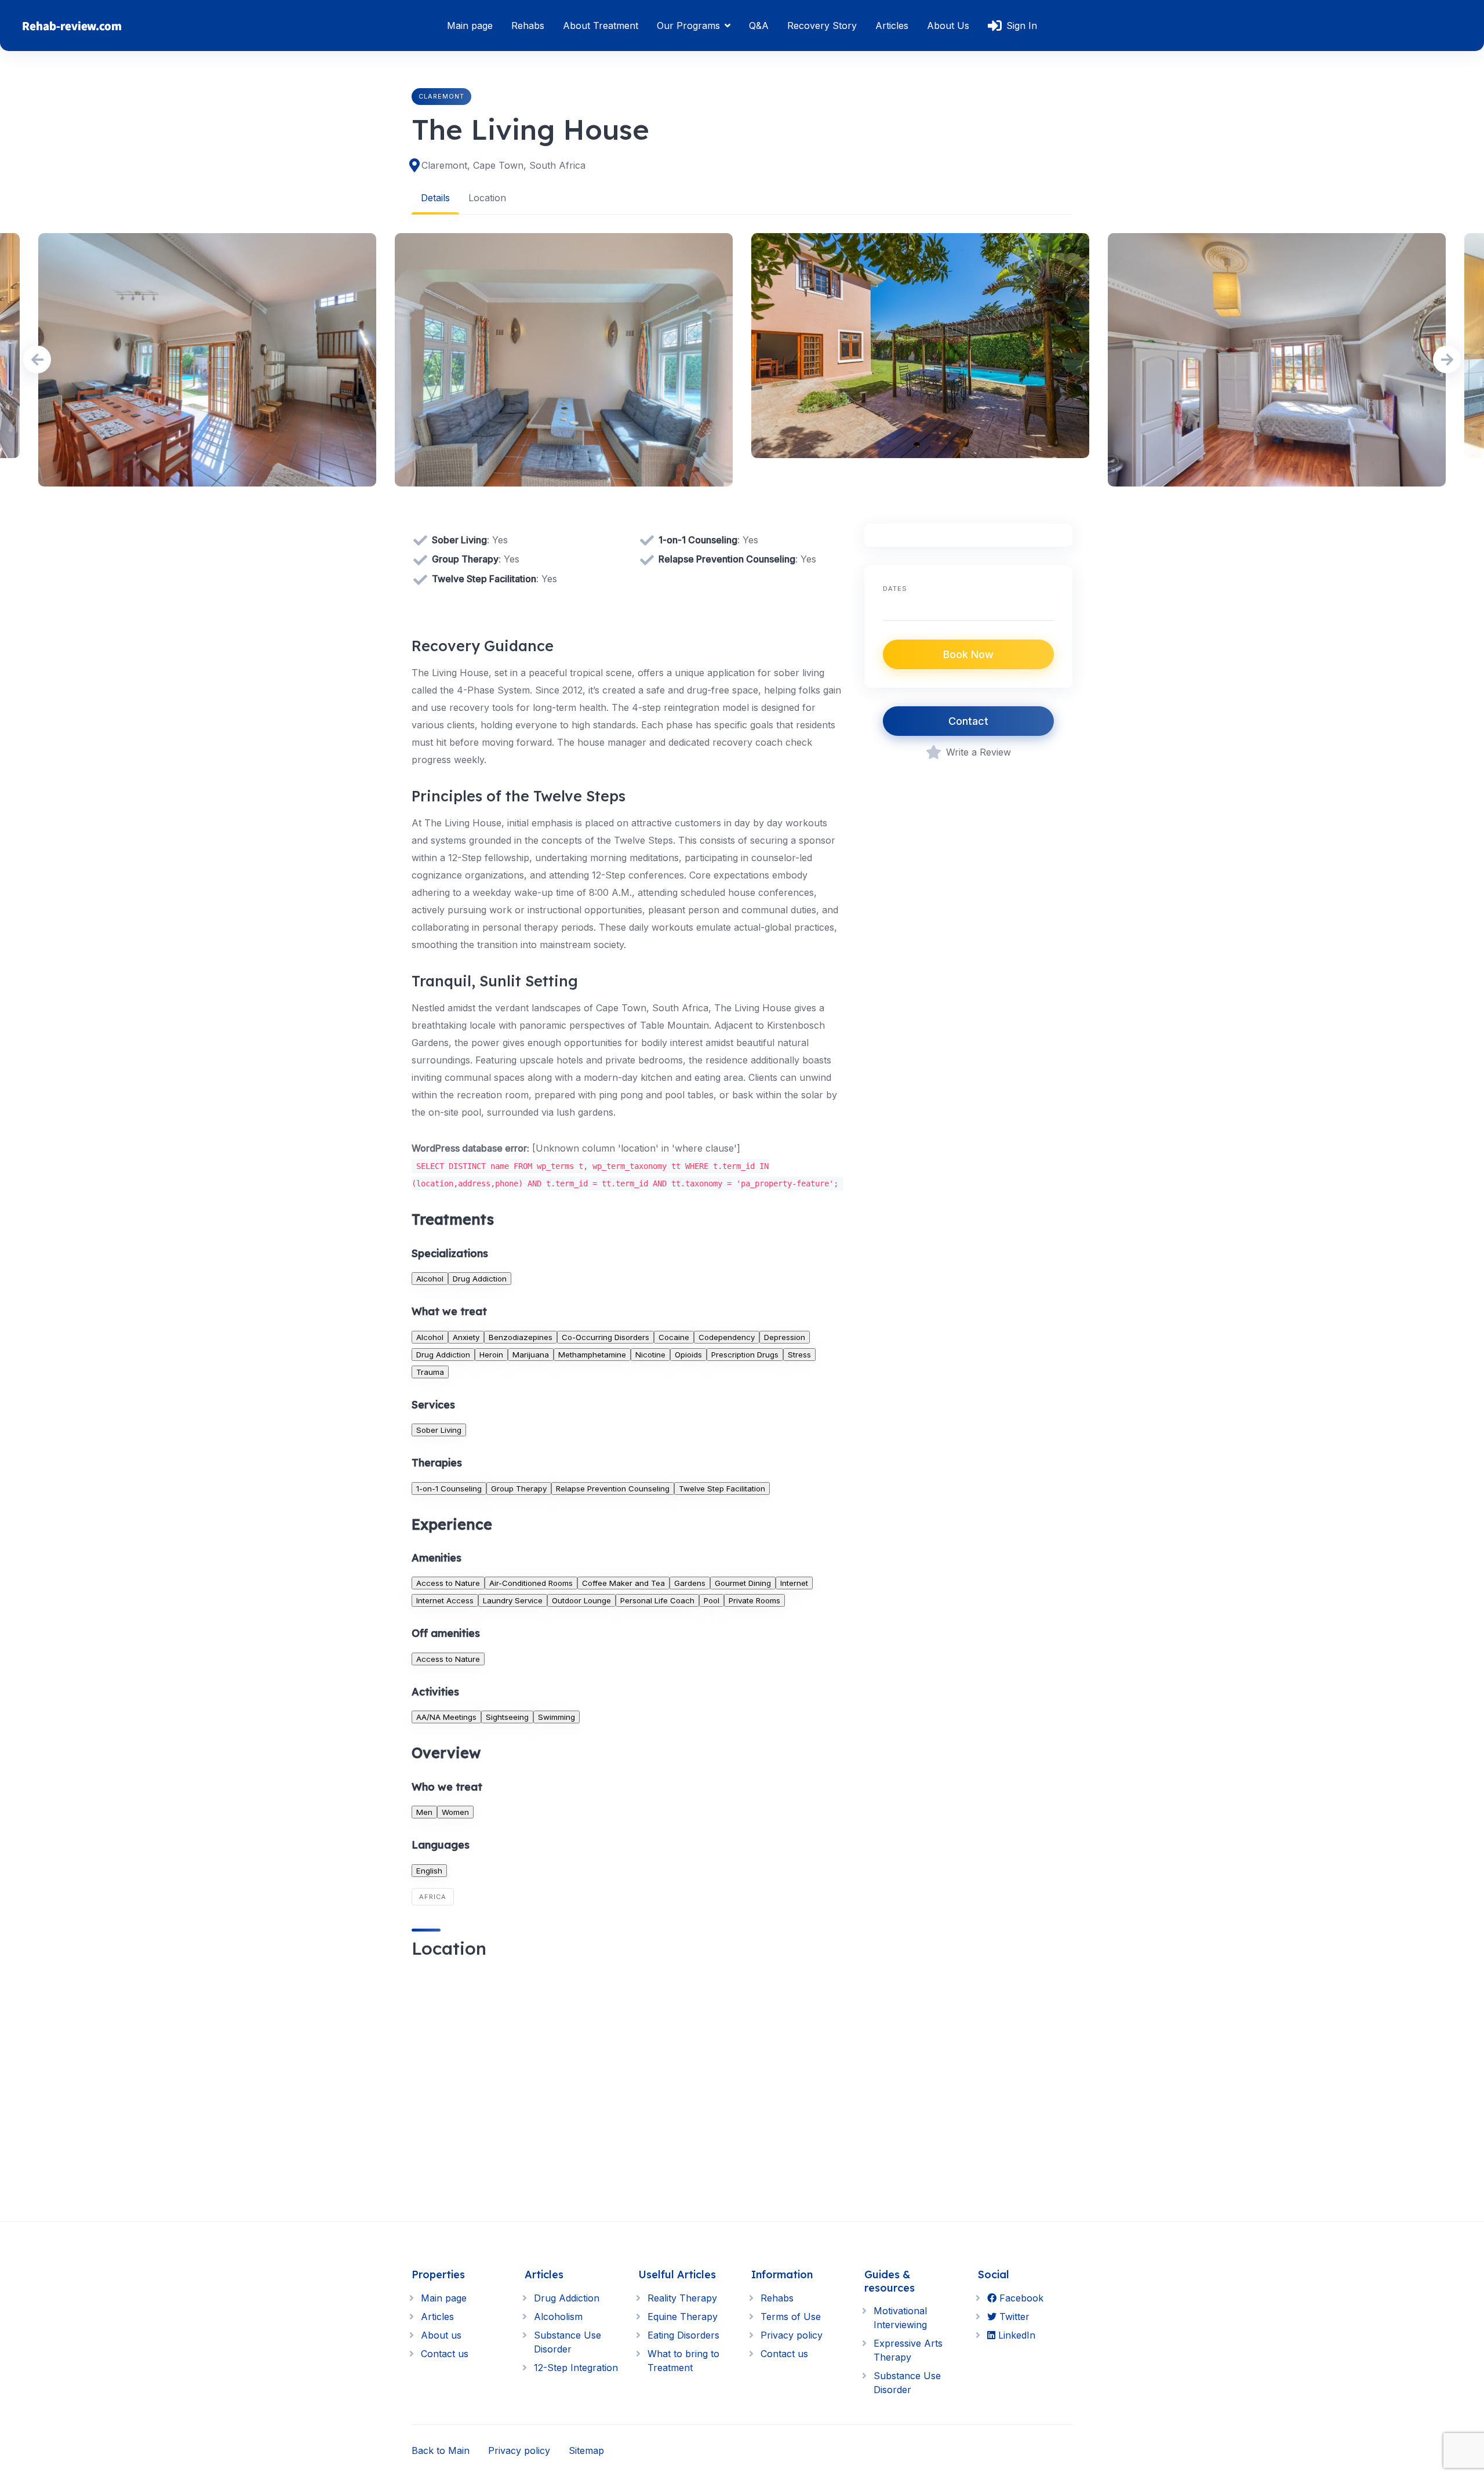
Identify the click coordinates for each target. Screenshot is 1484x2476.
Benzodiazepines (521, 1337)
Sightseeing (507, 1717)
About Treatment (601, 26)
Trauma (430, 1372)
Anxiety (466, 1337)
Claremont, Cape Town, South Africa (503, 165)
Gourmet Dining (743, 1583)
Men (424, 1812)
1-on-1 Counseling (449, 1488)
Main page (470, 26)
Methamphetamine (592, 1355)
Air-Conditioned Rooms (531, 1583)
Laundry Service (513, 1600)
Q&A (759, 26)
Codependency (727, 1337)
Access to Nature (448, 1583)
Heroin (491, 1355)
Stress (799, 1355)
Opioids (688, 1355)
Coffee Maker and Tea (623, 1583)
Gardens (690, 1583)
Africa (433, 1897)
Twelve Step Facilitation (722, 1488)
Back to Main (441, 2450)
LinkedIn (1015, 2335)
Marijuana (531, 1355)
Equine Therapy (683, 2317)
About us (441, 2335)
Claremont (441, 96)
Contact (968, 721)
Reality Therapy (682, 2298)
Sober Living (439, 1430)
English (429, 1871)
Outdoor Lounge (581, 1600)
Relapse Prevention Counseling (613, 1488)
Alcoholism (558, 2317)
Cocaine (674, 1337)
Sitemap (586, 2450)
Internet (794, 1583)
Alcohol (430, 1279)
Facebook (1020, 2298)
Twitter (1013, 2317)
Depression (785, 1337)
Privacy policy (792, 2335)
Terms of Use (791, 2317)
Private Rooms (754, 1600)
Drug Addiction (480, 1279)
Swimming (556, 1717)
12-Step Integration (576, 2368)
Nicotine (650, 1355)
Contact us (445, 2354)
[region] (629, 2080)
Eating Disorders (683, 2335)
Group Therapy (519, 1488)
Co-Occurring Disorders (605, 1337)
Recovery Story (822, 26)
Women (455, 1812)
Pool (712, 1600)
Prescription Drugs (745, 1355)
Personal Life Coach (657, 1600)
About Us (948, 26)
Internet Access (445, 1600)
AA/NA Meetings (446, 1717)
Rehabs (528, 26)
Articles (892, 26)
